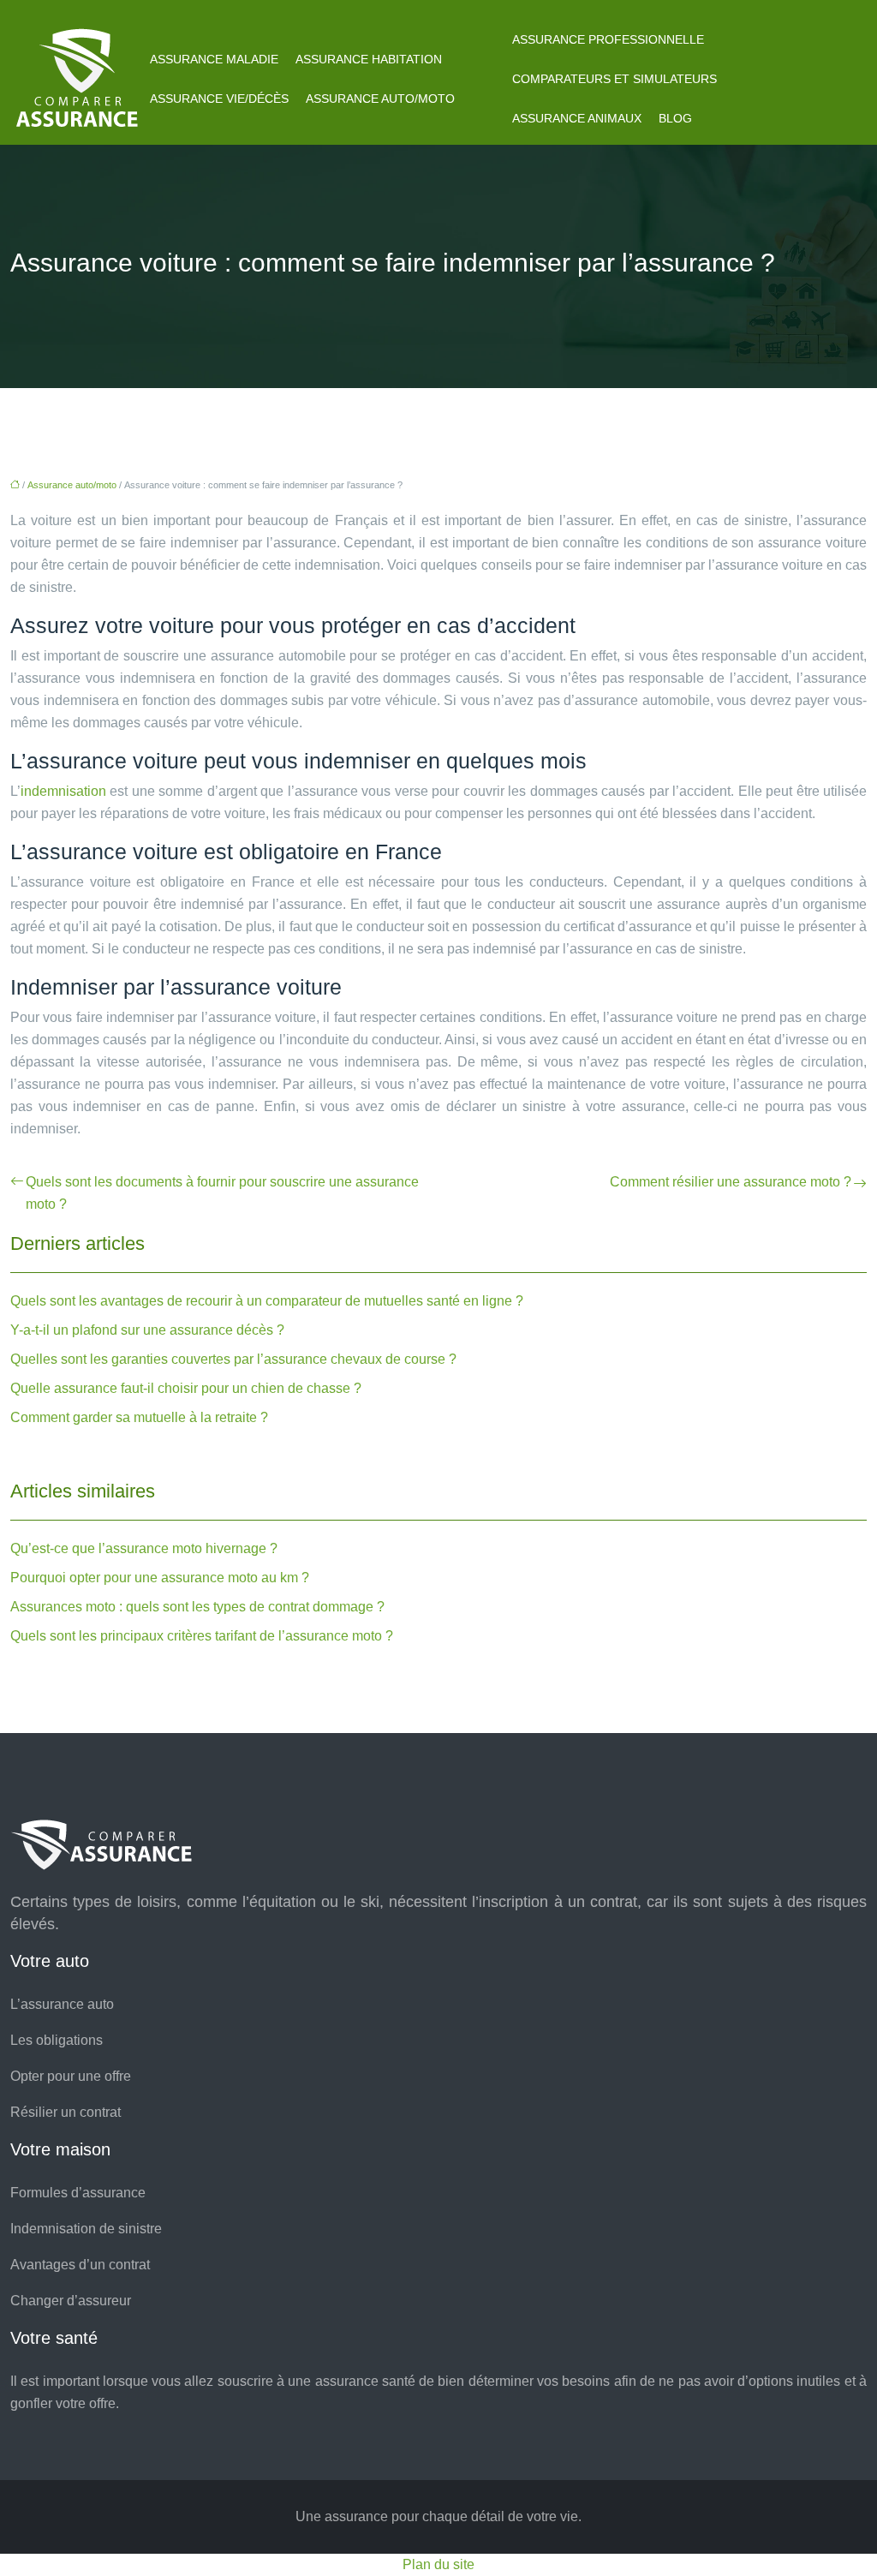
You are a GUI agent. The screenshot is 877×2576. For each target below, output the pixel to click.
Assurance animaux (577, 118)
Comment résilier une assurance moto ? (731, 1182)
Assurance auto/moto (380, 99)
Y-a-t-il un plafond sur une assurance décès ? (147, 1330)
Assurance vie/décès (219, 99)
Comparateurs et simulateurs (614, 79)
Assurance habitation (369, 59)
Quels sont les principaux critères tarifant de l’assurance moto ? (202, 1636)
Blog (675, 118)
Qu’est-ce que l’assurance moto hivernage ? (144, 1548)
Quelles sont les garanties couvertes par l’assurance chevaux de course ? (233, 1359)
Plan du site (438, 2564)
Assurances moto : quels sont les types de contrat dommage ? (197, 1607)
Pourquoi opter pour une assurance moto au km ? (160, 1578)
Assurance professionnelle (608, 39)
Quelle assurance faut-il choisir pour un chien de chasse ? (186, 1388)
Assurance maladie (214, 59)
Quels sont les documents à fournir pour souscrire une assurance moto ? (222, 1193)
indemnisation (63, 791)
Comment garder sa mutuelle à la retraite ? (139, 1417)
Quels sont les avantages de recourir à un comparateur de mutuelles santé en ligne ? (267, 1301)
